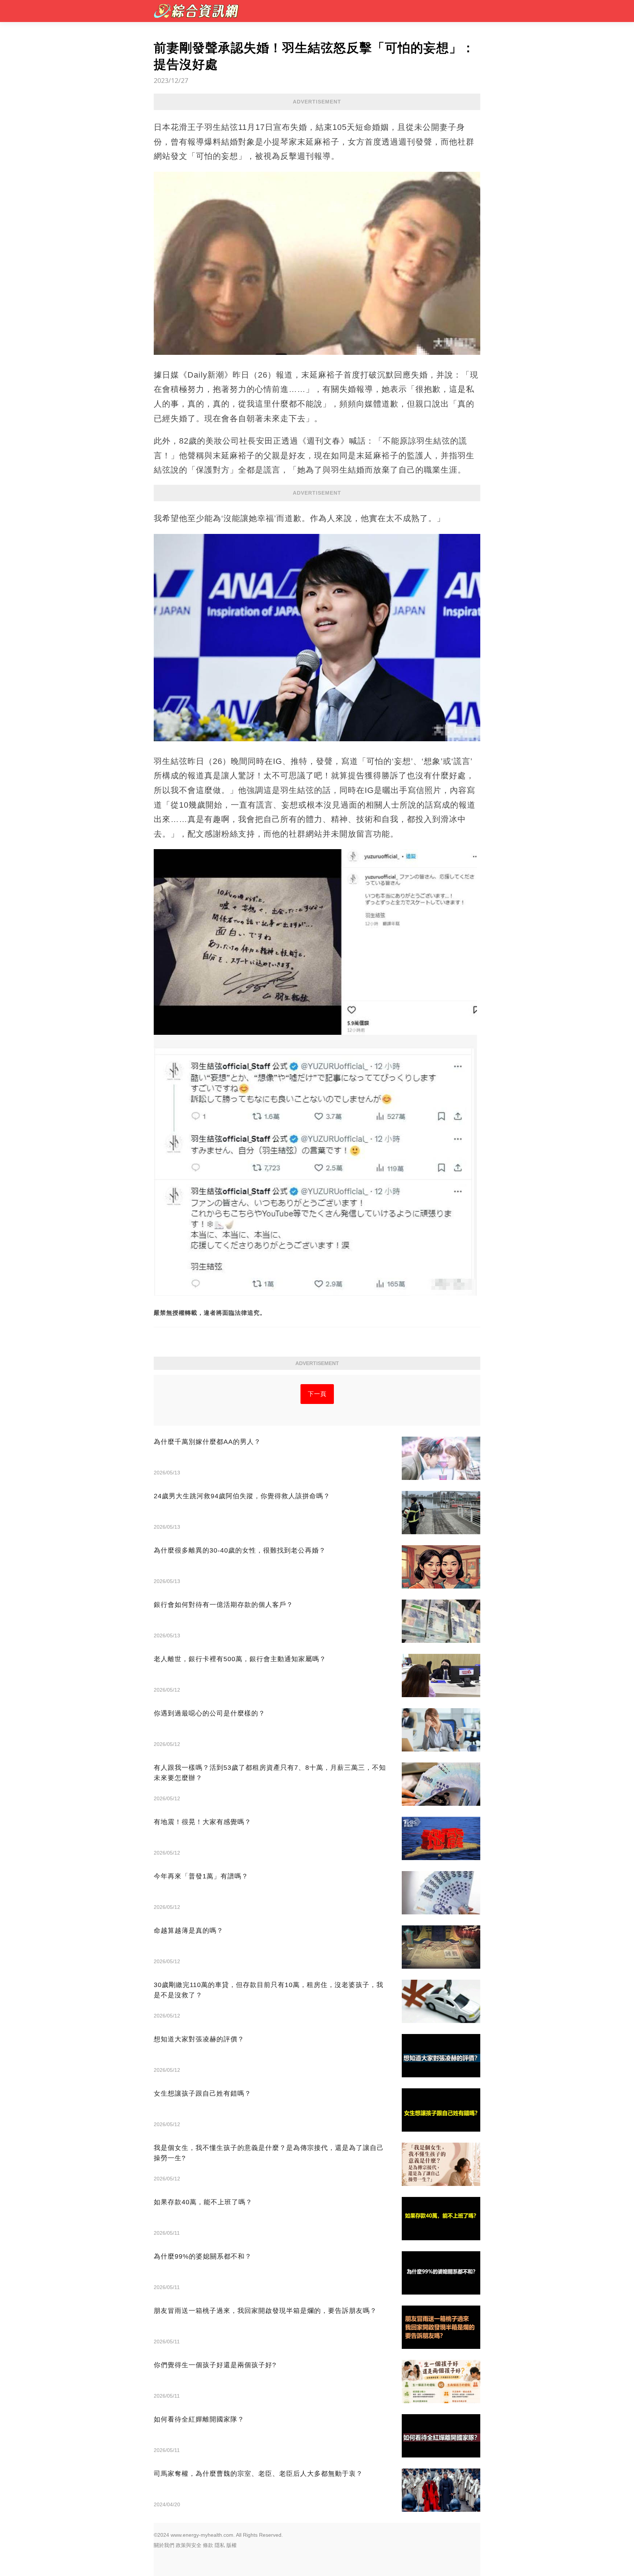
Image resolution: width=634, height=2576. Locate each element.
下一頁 (317, 1394)
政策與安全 (189, 2545)
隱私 (220, 2545)
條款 (208, 2545)
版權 (232, 2545)
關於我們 (164, 2545)
